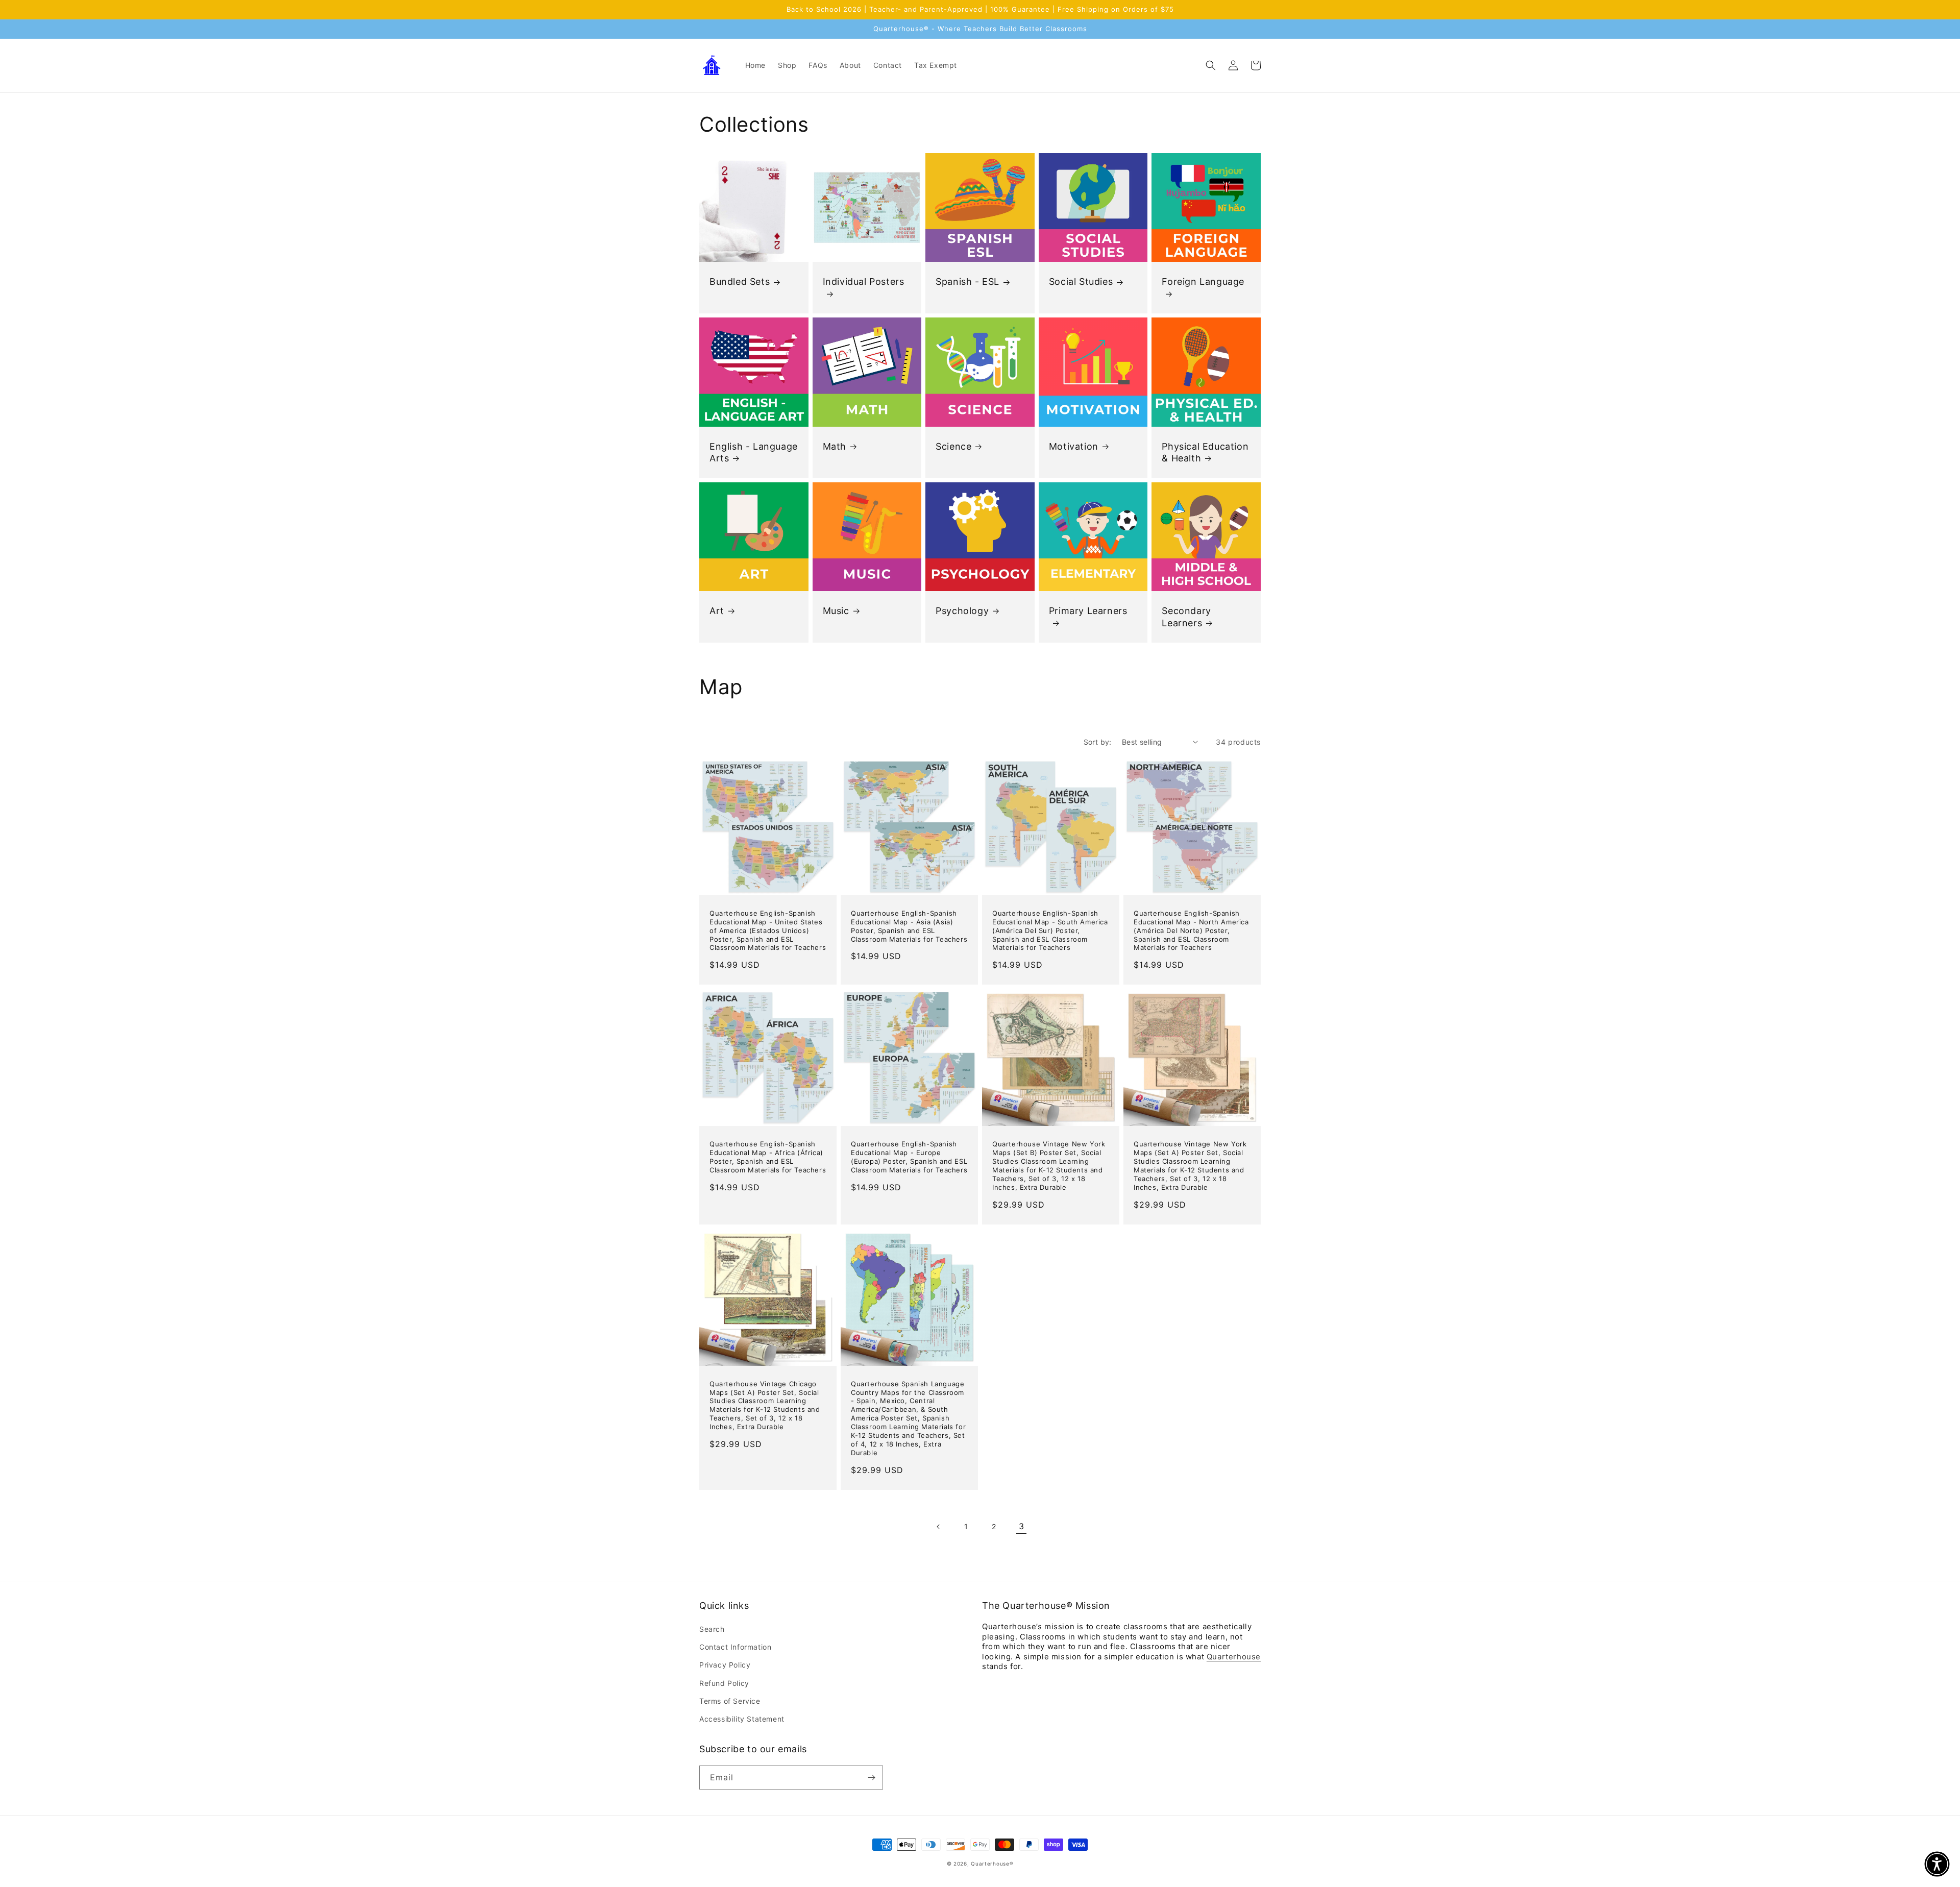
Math (835, 446)
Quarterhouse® (992, 1864)
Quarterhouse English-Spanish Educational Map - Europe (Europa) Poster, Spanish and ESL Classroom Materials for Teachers (909, 1157)
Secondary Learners (1186, 617)
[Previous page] (939, 1527)
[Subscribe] (871, 1778)
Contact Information (735, 1647)
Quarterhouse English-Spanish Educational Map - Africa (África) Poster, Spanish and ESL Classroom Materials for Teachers (768, 1157)
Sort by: (1098, 742)
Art (717, 611)
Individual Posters (864, 281)
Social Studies (1081, 281)
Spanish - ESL (967, 281)
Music (836, 611)
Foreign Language (1203, 281)
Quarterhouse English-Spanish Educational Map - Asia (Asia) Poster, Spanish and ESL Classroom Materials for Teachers (909, 926)
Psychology (962, 611)
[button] (1211, 65)
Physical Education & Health (1205, 452)
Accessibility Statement (742, 1719)
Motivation (1074, 446)
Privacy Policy (725, 1665)
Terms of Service (730, 1701)
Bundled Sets (740, 281)
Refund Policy (724, 1683)
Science (953, 446)
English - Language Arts (754, 452)
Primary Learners (1088, 611)
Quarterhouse (1234, 1657)
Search (712, 1629)
